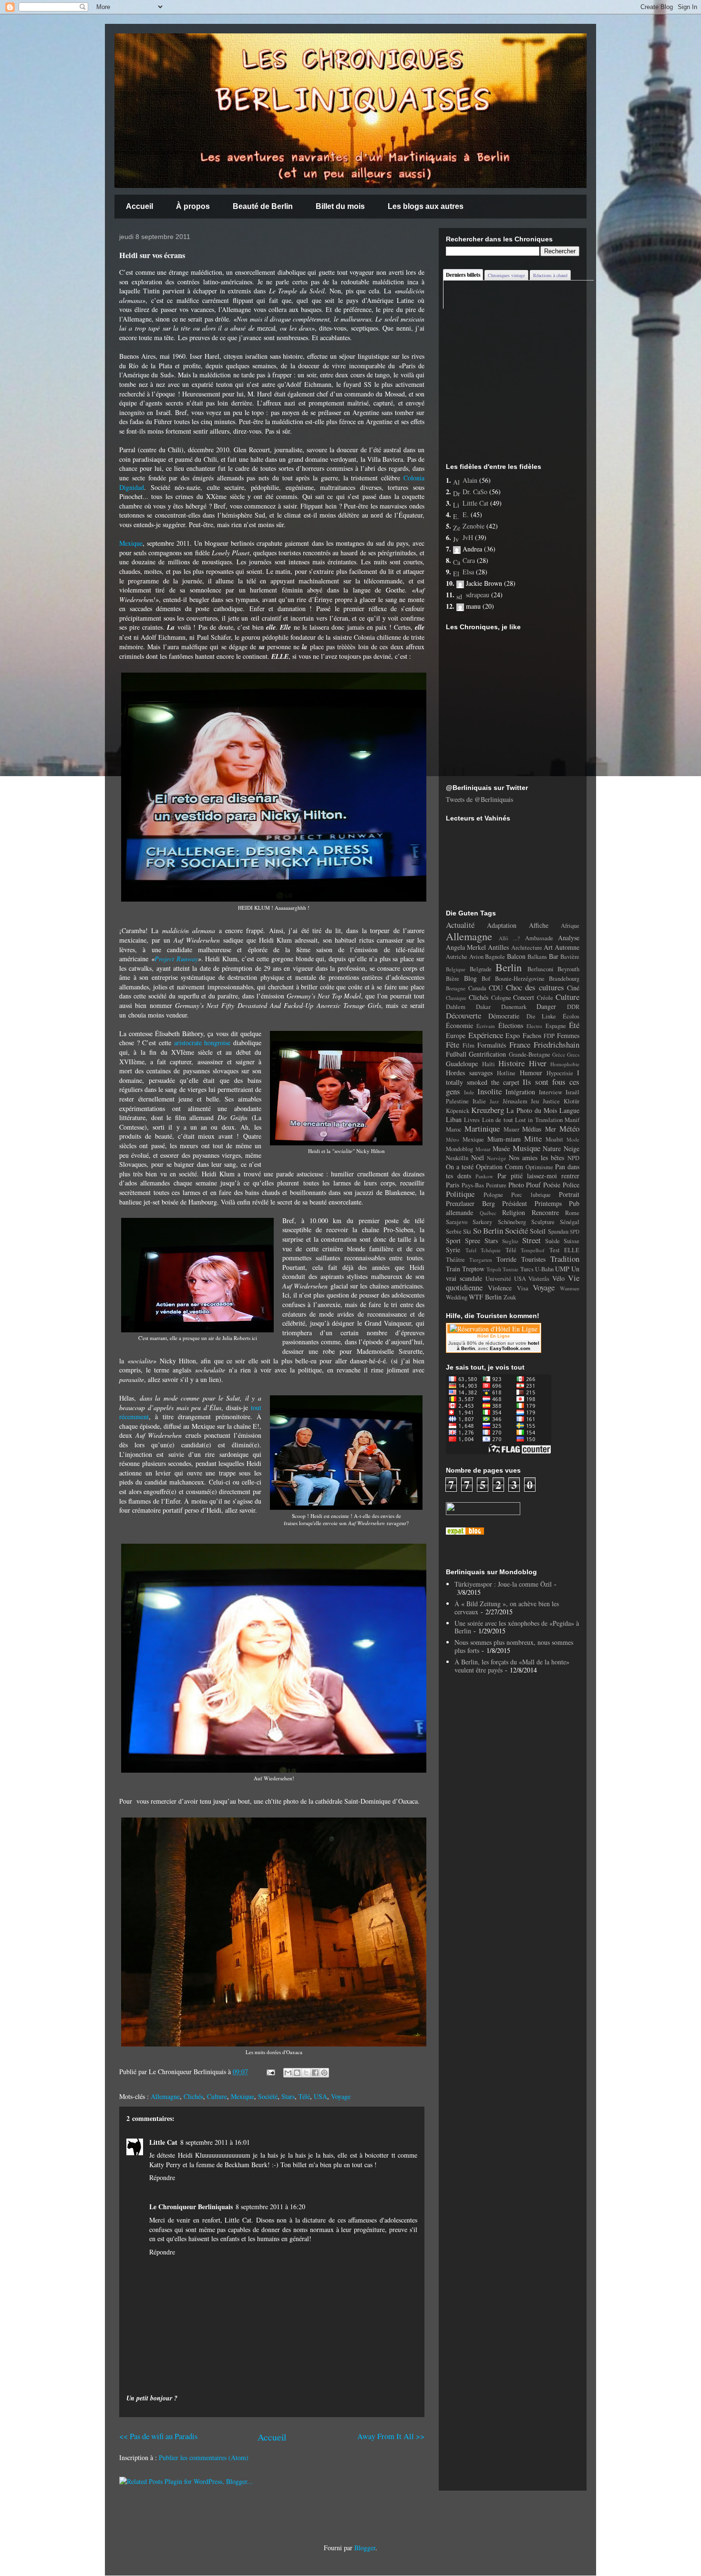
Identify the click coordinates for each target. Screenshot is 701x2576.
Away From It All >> (391, 2436)
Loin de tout (498, 1120)
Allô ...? (510, 938)
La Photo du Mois (532, 1110)
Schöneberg (512, 1222)
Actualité (460, 925)
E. (466, 514)
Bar (554, 956)
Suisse (572, 1241)
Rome (572, 1213)
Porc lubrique (531, 1195)
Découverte (464, 1015)
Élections (511, 1025)
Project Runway (176, 959)
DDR (573, 1007)
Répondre (162, 2177)
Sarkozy (482, 1222)
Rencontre (545, 1212)
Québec (488, 1213)
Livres (472, 1120)
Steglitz (510, 1241)
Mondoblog (459, 1149)
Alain (470, 480)
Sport (453, 1241)
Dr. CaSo (475, 492)
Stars (288, 2096)
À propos (193, 206)
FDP (549, 1036)
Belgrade (481, 969)
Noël (478, 1158)
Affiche (539, 925)
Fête (453, 1044)
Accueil (139, 206)
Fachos (532, 1035)
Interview (551, 1092)
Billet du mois (340, 206)
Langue (569, 1110)
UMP (562, 1269)
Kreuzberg (488, 1110)
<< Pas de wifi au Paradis (158, 2436)
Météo (569, 1128)
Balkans (537, 957)
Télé (304, 2096)
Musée (501, 1148)
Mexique (131, 543)
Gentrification (487, 1054)
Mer (551, 1129)
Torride (506, 1259)
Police (571, 1185)
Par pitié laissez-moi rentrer (539, 1176)
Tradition (565, 1259)
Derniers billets (463, 275)
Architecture (527, 948)
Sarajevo (457, 1222)
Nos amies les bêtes (537, 1158)
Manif (572, 1120)
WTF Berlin (485, 1297)
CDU (496, 988)
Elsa (468, 572)
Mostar (483, 1149)
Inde (469, 1092)
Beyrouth (568, 969)
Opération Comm (500, 1167)
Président (515, 1203)
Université (498, 1279)
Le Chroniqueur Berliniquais (191, 2207)
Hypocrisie (560, 1073)
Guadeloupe (462, 1064)
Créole (545, 998)
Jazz (494, 1101)
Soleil (538, 1231)
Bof (486, 979)
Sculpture (543, 1222)
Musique (526, 1148)
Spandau (558, 1231)
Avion (476, 957)
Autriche (457, 957)
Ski (467, 1231)
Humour (531, 1073)
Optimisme (539, 1167)
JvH (468, 537)
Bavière (570, 957)
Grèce (559, 1054)
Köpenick (458, 1111)
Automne (567, 947)
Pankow (484, 1176)
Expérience (486, 1035)
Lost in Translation (539, 1120)
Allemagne (165, 2096)
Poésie (552, 1185)
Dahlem (456, 1007)
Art (548, 947)
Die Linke (541, 1016)
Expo (513, 1035)
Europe (456, 1035)
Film (469, 1045)
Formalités (492, 1045)
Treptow (473, 1269)
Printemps (548, 1203)
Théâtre (455, 1260)
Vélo (558, 1278)
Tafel (471, 1250)
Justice (551, 1101)
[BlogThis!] (297, 2073)
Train (453, 1269)
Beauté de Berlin (263, 206)
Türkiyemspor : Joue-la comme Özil (503, 1584)
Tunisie (510, 1269)
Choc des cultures (535, 987)
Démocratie (504, 1016)
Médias (532, 1129)
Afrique (570, 926)
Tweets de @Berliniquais (479, 799)
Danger (546, 1006)
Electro (534, 1026)
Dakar (483, 1007)
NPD (573, 1158)
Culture (217, 2096)
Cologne (501, 998)
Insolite (490, 1091)
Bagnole (495, 957)
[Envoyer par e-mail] (288, 2073)
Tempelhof (533, 1250)
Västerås (539, 1279)
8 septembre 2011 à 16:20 (270, 2207)
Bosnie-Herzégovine (520, 979)
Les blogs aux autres (426, 206)
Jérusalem (515, 1101)
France (520, 1044)
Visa (523, 1288)
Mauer (511, 1129)
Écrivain (486, 1026)
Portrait (569, 1194)
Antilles (498, 947)
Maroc (454, 1129)
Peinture (496, 1185)
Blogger (365, 2548)
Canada (477, 988)
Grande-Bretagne (530, 1054)
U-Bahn (544, 1269)
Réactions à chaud (550, 275)
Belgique (456, 969)
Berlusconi (541, 969)
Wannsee (570, 1288)
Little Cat (163, 2142)
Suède (552, 1241)
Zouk (510, 1297)
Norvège (496, 1158)
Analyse (569, 938)
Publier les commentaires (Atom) (204, 2457)
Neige (572, 1148)
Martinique (482, 1128)
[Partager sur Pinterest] (324, 2073)
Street (531, 1240)
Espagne (556, 1026)
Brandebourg (564, 979)
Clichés (193, 2096)
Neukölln (457, 1158)
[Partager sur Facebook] (315, 2073)
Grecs (573, 1054)
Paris (453, 1185)
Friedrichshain (557, 1044)
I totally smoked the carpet (513, 1077)
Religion (514, 1212)
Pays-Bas (473, 1185)
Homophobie (565, 1064)
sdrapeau (478, 595)
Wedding (457, 1297)
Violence (500, 1288)
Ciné (573, 988)
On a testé (460, 1167)
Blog (470, 978)
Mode (573, 1139)
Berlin (509, 967)
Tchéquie (491, 1250)
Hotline (506, 1073)
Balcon (516, 956)
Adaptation (502, 925)
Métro (453, 1139)
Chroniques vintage (506, 275)
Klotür (572, 1101)
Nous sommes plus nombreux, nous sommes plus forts (514, 1646)
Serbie (454, 1231)
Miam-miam (504, 1139)
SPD (575, 1231)
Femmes (568, 1035)
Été (574, 1025)
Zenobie (474, 526)
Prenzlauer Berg (470, 1203)
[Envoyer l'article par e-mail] (270, 2072)
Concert (524, 997)
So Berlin (488, 1231)
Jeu (535, 1101)
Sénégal (570, 1222)
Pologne (493, 1195)
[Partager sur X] (306, 2073)
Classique (456, 998)
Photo (516, 1185)
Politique (460, 1194)
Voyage (341, 2096)
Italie (479, 1101)
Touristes (533, 1259)
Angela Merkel (466, 947)
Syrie (453, 1250)
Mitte (533, 1138)
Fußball (456, 1054)
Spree (473, 1241)
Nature (552, 1148)
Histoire (511, 1063)
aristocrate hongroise (202, 1043)
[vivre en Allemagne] (465, 1532)
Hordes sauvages (469, 1073)
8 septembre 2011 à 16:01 (215, 2142)
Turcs (527, 1269)
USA (320, 2096)
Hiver (538, 1063)
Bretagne (456, 988)
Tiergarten (481, 1260)
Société (268, 2096)
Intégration (520, 1092)
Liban (454, 1119)
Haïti (489, 1064)
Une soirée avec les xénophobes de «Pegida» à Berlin (517, 1627)
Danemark (514, 1007)
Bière (453, 979)
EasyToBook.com (510, 1348)
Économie (459, 1025)
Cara (469, 560)
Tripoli (494, 1269)
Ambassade (539, 938)
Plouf (533, 1185)
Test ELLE (565, 1250)
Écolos (571, 1016)
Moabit (554, 1139)
